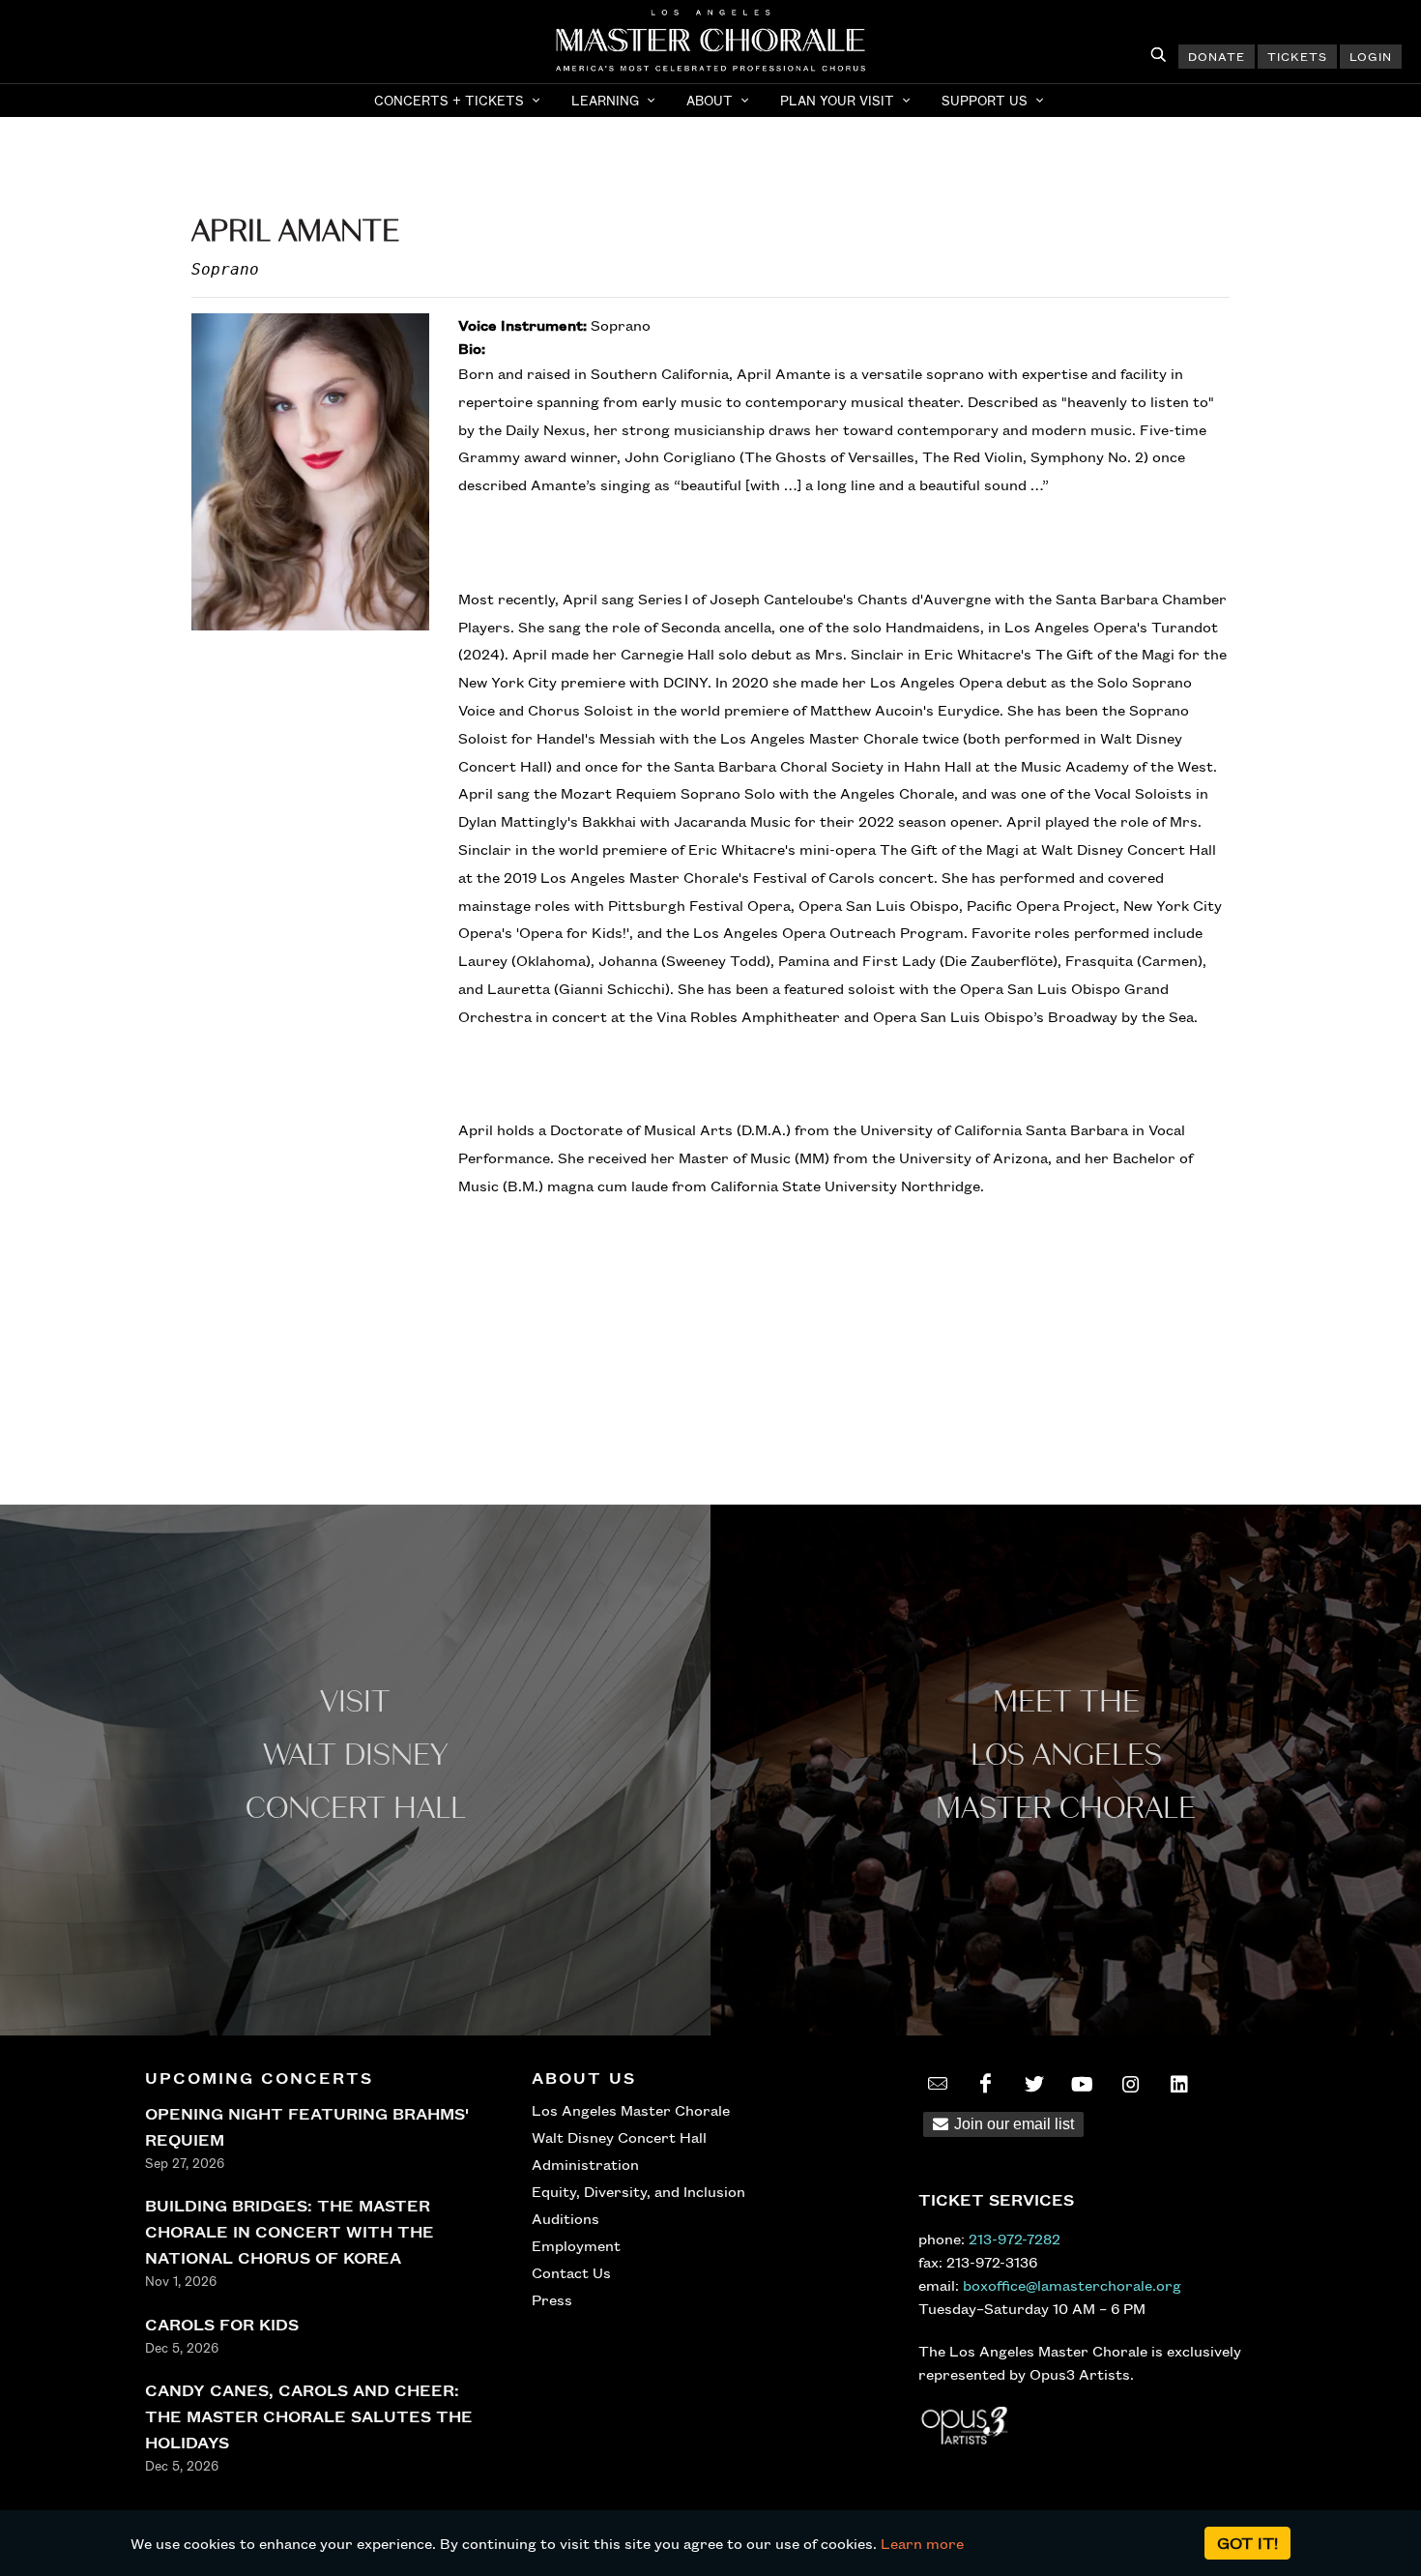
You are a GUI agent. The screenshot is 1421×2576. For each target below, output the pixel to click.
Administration (585, 2164)
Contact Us (571, 2272)
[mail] (938, 2084)
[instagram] (1131, 2084)
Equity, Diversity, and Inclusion (638, 2191)
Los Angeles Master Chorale (631, 2110)
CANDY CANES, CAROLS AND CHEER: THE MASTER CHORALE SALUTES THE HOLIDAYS (309, 2416)
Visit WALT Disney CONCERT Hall (356, 1756)
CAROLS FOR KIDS (222, 2324)
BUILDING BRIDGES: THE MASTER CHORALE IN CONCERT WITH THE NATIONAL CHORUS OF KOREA (290, 2231)
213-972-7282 (1015, 2239)
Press (552, 2299)
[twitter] (1034, 2084)
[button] (459, 101)
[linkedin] (1179, 2084)
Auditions (565, 2218)
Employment (576, 2245)
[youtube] (1083, 2084)
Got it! (1247, 2543)
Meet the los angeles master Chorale (1066, 1756)
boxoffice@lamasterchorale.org (1072, 2285)
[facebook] (986, 2084)
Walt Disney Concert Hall (619, 2137)
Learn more (922, 2543)
